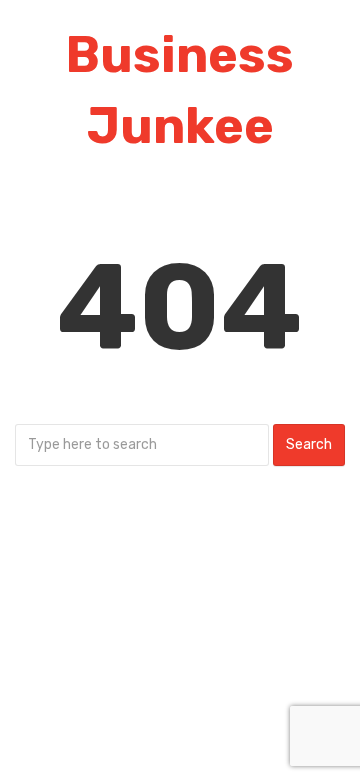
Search (309, 444)
